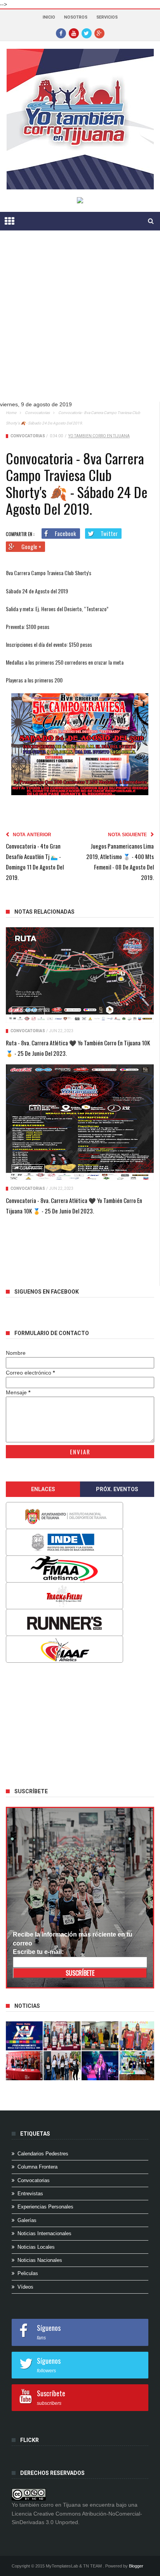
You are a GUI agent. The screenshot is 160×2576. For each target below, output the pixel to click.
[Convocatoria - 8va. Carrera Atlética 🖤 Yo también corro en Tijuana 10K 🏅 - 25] (80, 1122)
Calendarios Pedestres (43, 2154)
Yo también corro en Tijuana (99, 436)
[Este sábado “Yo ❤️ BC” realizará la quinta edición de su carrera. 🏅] (138, 2066)
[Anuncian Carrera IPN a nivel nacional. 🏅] (62, 2036)
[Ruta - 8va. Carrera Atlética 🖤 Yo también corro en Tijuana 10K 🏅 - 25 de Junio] (80, 975)
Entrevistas (30, 2194)
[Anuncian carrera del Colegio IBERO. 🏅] (24, 2066)
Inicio (49, 17)
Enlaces (43, 1489)
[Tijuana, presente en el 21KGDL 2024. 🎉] (62, 2066)
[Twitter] (87, 33)
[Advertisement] (80, 322)
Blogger (136, 2566)
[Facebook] (61, 33)
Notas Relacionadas (44, 912)
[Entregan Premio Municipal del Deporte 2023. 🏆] (100, 2066)
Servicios (107, 17)
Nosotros (76, 17)
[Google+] (99, 33)
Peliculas (28, 2273)
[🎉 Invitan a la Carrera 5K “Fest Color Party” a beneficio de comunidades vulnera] (100, 2036)
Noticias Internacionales (44, 2233)
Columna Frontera (37, 2167)
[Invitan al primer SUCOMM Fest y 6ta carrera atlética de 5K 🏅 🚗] (138, 2036)
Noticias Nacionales (40, 2260)
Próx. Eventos (117, 1489)
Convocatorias (37, 413)
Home (11, 413)
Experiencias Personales (45, 2207)
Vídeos (25, 2287)
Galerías (27, 2220)
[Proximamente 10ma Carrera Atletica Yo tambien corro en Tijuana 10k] (24, 2036)
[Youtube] (74, 33)
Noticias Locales (36, 2247)
